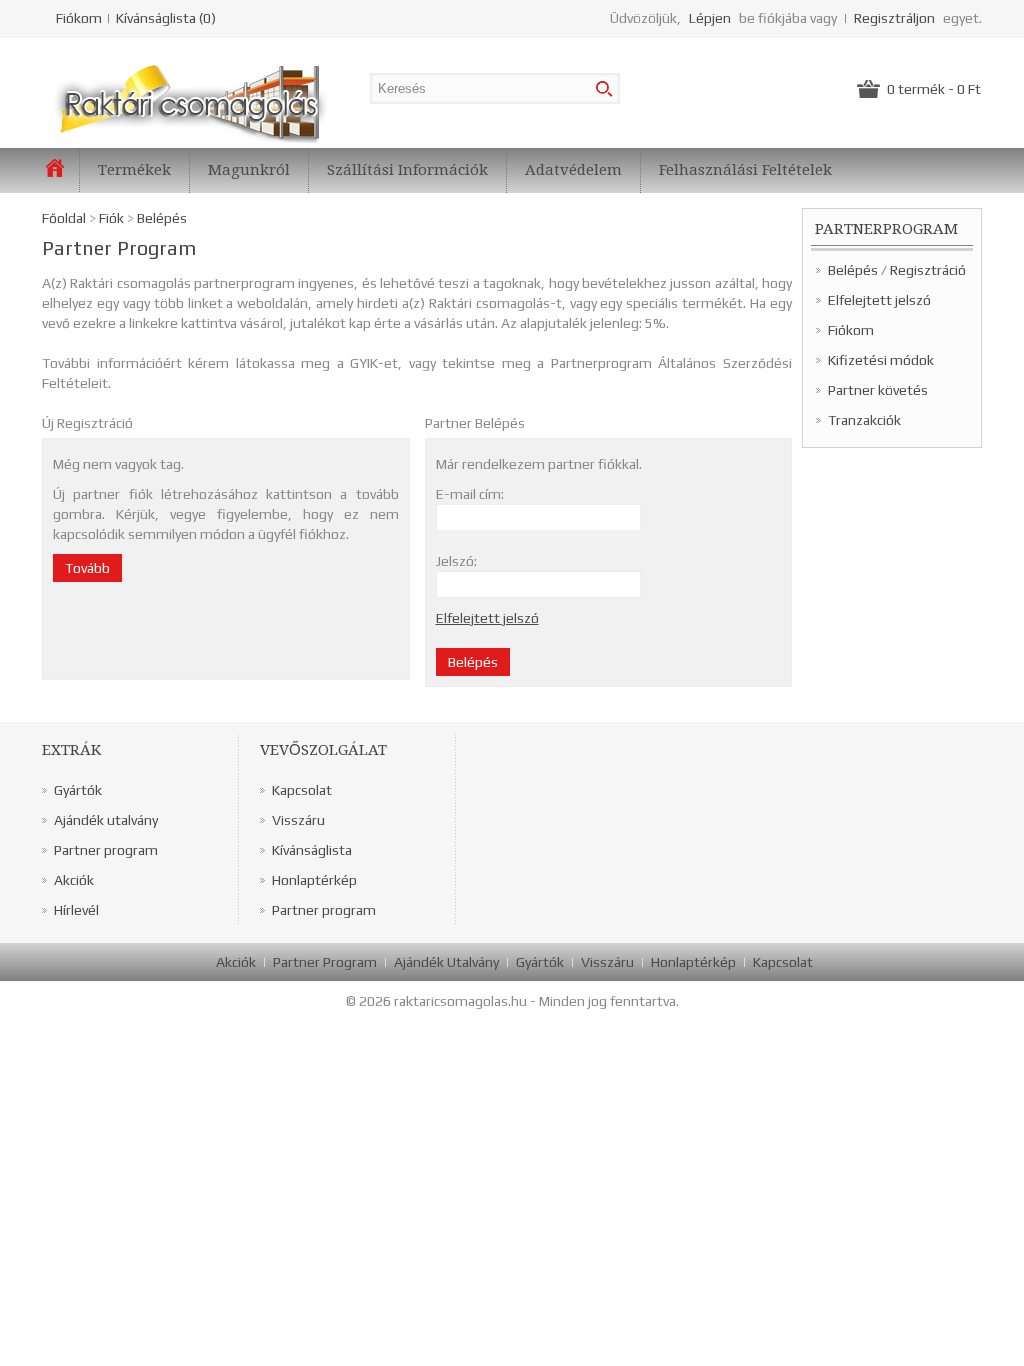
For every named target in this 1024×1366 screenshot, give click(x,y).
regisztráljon (894, 18)
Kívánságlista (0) (166, 18)
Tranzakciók (864, 420)
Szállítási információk (407, 170)
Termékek (134, 170)
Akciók (74, 880)
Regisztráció (928, 270)
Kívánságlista (312, 850)
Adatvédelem (573, 170)
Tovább (87, 568)
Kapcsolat (302, 790)
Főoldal (64, 218)
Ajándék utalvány (106, 820)
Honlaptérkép (314, 880)
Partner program (106, 850)
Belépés (853, 270)
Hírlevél (76, 910)
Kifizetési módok (881, 360)
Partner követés (878, 390)
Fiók (111, 218)
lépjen (710, 18)
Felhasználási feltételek (745, 170)
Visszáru (298, 820)
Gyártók (78, 790)
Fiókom (79, 18)
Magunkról (249, 170)
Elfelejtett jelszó (879, 300)
